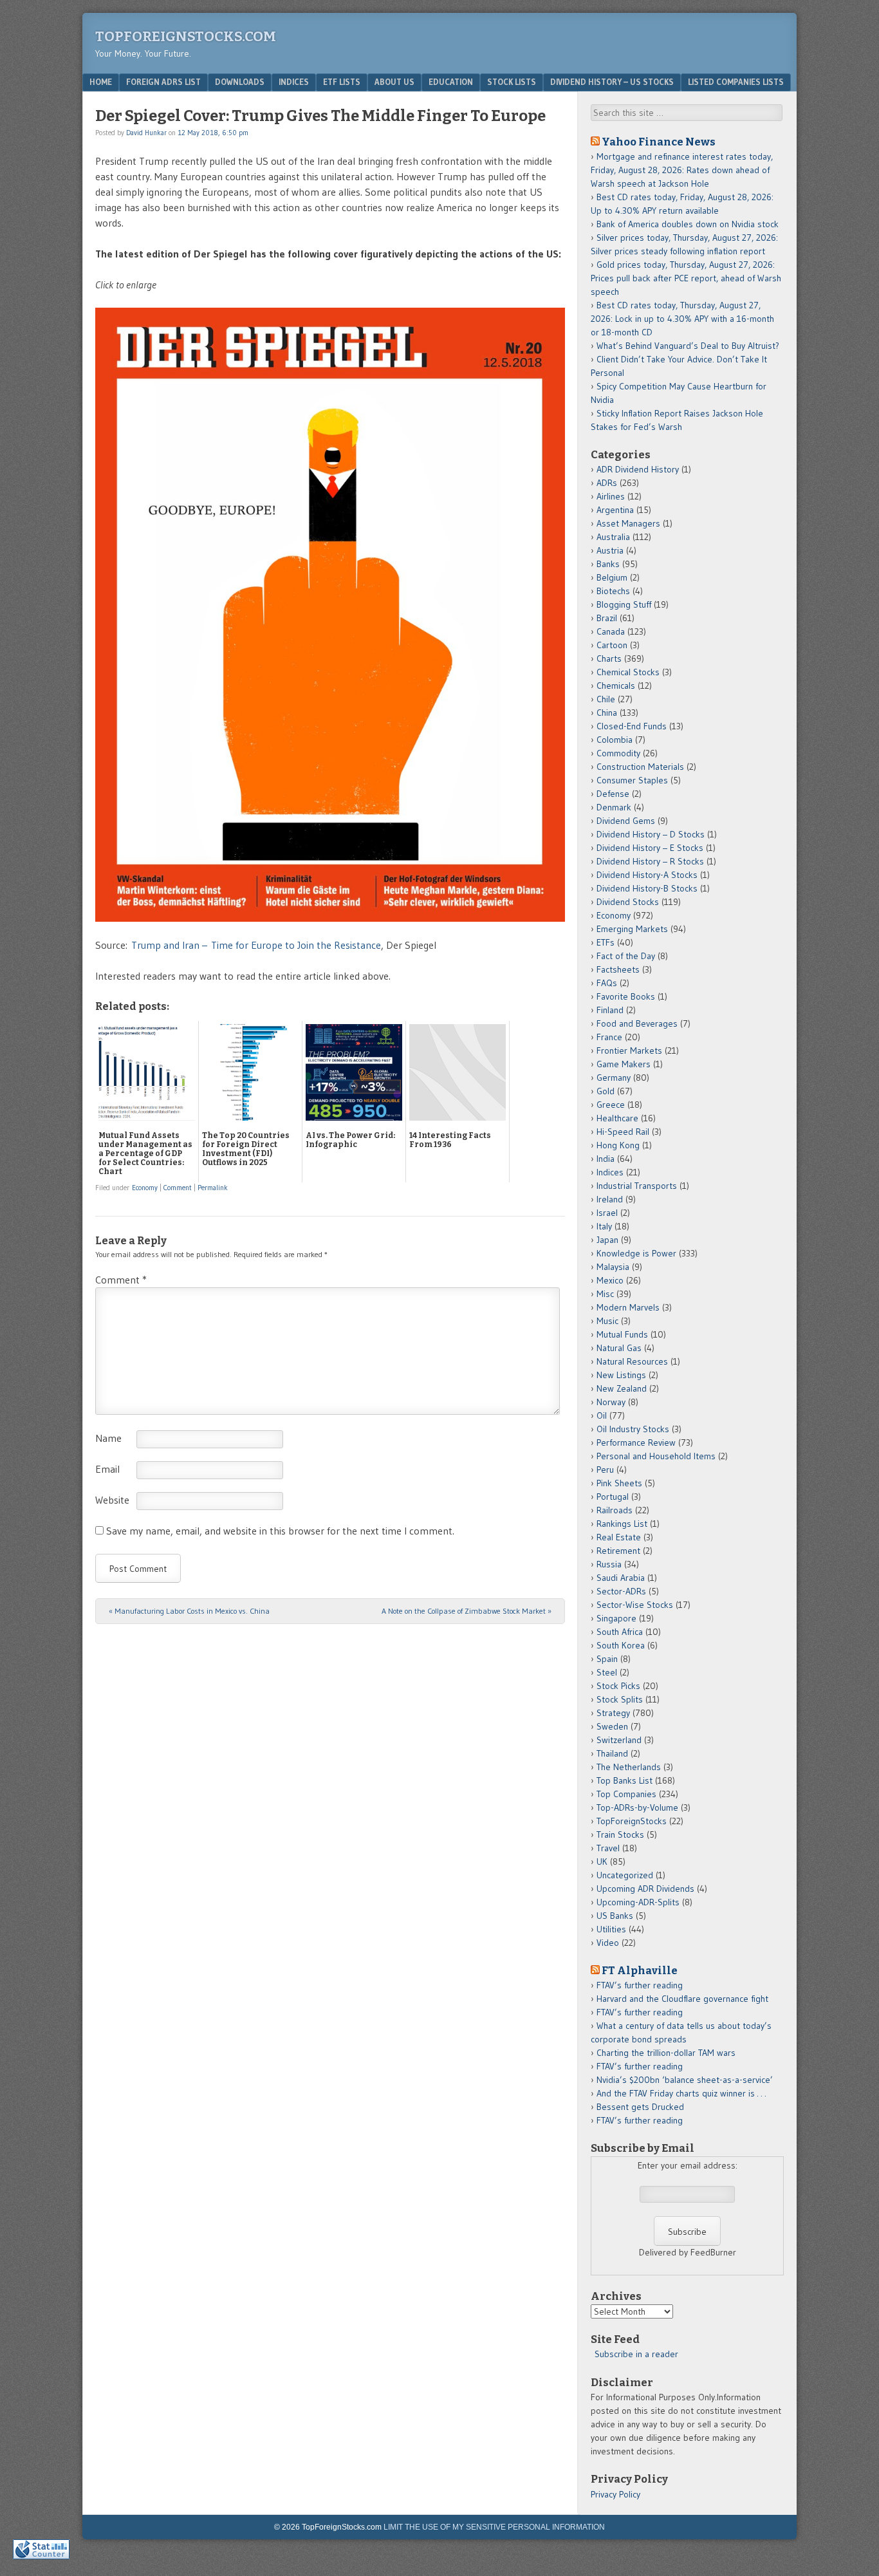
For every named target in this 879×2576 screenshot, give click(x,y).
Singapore (616, 1618)
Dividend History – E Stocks (650, 848)
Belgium (612, 577)
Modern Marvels (628, 1307)
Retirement (618, 1551)
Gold (606, 1091)
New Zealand (622, 1388)
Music (607, 1321)
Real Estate (619, 1537)
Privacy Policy (615, 2494)
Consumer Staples (632, 780)
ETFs (606, 942)
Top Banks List (625, 1780)
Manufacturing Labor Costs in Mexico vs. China (189, 1611)
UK (602, 1862)
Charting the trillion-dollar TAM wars (666, 2053)
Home (101, 82)
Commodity (618, 753)
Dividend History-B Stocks (647, 888)
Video (608, 1943)
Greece (611, 1105)
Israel (607, 1213)
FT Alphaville (640, 1970)
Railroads (615, 1510)
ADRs (607, 483)
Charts (609, 658)
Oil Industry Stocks (633, 1429)
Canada (611, 631)
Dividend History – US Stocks (612, 82)
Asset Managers (628, 523)
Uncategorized (625, 1875)
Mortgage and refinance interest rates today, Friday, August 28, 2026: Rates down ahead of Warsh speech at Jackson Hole (682, 170)
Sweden (612, 1726)
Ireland (610, 1199)
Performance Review (636, 1442)
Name (108, 1438)
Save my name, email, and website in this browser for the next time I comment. (280, 1531)
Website (112, 1500)
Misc (605, 1294)
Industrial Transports (637, 1186)
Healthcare (617, 1118)
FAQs (607, 983)
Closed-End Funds (632, 726)
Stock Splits (620, 1699)
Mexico (610, 1280)
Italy (604, 1226)
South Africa (620, 1632)
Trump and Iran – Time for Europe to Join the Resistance (256, 945)
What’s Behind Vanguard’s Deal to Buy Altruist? (688, 346)
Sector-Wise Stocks (635, 1605)
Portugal (613, 1497)
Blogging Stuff (624, 604)
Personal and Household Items (656, 1456)
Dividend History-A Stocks (647, 875)
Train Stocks (620, 1834)
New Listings (621, 1375)
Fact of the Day (626, 956)
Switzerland (619, 1740)
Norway (611, 1402)
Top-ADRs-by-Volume (637, 1807)
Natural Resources (632, 1361)
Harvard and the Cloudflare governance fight (682, 1999)
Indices (294, 82)
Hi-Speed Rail (623, 1132)
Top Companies (626, 1794)
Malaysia (613, 1267)
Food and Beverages (637, 1023)
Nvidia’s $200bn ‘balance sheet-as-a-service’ (685, 2080)
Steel (607, 1672)
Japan (607, 1240)
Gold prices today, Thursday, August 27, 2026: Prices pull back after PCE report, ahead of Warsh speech (686, 278)
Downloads (240, 82)
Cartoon (612, 645)
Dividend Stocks (628, 902)
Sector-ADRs (621, 1591)
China (607, 713)
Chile (606, 699)
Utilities (611, 1929)
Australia (613, 537)
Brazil (607, 618)
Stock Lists (512, 82)
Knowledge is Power (636, 1253)
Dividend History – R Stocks (650, 861)
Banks (608, 564)
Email (107, 1469)
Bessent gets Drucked (640, 2107)
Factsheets (618, 969)
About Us (394, 82)
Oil (602, 1415)
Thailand (612, 1753)
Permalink (213, 1188)
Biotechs (613, 591)
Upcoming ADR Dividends (645, 1889)
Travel (608, 1848)
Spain (607, 1659)
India (606, 1159)
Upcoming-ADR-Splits (638, 1902)
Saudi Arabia (621, 1578)
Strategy (613, 1713)
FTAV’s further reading (640, 1985)
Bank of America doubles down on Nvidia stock (688, 224)
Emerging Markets (632, 929)
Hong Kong (618, 1145)
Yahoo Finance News (659, 142)
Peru (605, 1470)
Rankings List (622, 1524)
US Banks (615, 1916)
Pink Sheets (619, 1483)
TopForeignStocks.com (186, 36)
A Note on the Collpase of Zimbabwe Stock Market (467, 1611)
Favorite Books (626, 996)
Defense (613, 794)
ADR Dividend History (638, 469)
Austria (610, 550)
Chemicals (616, 686)
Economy (145, 1188)
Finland (610, 1010)
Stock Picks (618, 1686)
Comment (178, 1188)
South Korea (621, 1645)
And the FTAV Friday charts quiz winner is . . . (682, 2093)
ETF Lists (342, 82)
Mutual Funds (622, 1334)
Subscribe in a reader (636, 2354)
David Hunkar (146, 133)
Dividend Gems (626, 821)
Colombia (615, 740)
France (609, 1037)
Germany (614, 1078)
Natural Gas (619, 1348)
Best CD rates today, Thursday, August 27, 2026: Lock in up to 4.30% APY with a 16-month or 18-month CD (682, 319)
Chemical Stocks (628, 672)
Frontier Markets (629, 1050)
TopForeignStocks (632, 1821)
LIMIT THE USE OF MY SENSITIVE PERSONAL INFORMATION (494, 2527)
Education (451, 82)
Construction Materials (640, 767)
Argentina (615, 510)
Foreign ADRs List (163, 82)
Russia (609, 1564)
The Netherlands (629, 1767)
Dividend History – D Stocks (651, 834)
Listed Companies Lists (736, 82)
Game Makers (624, 1064)
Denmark (614, 807)
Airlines (611, 496)
